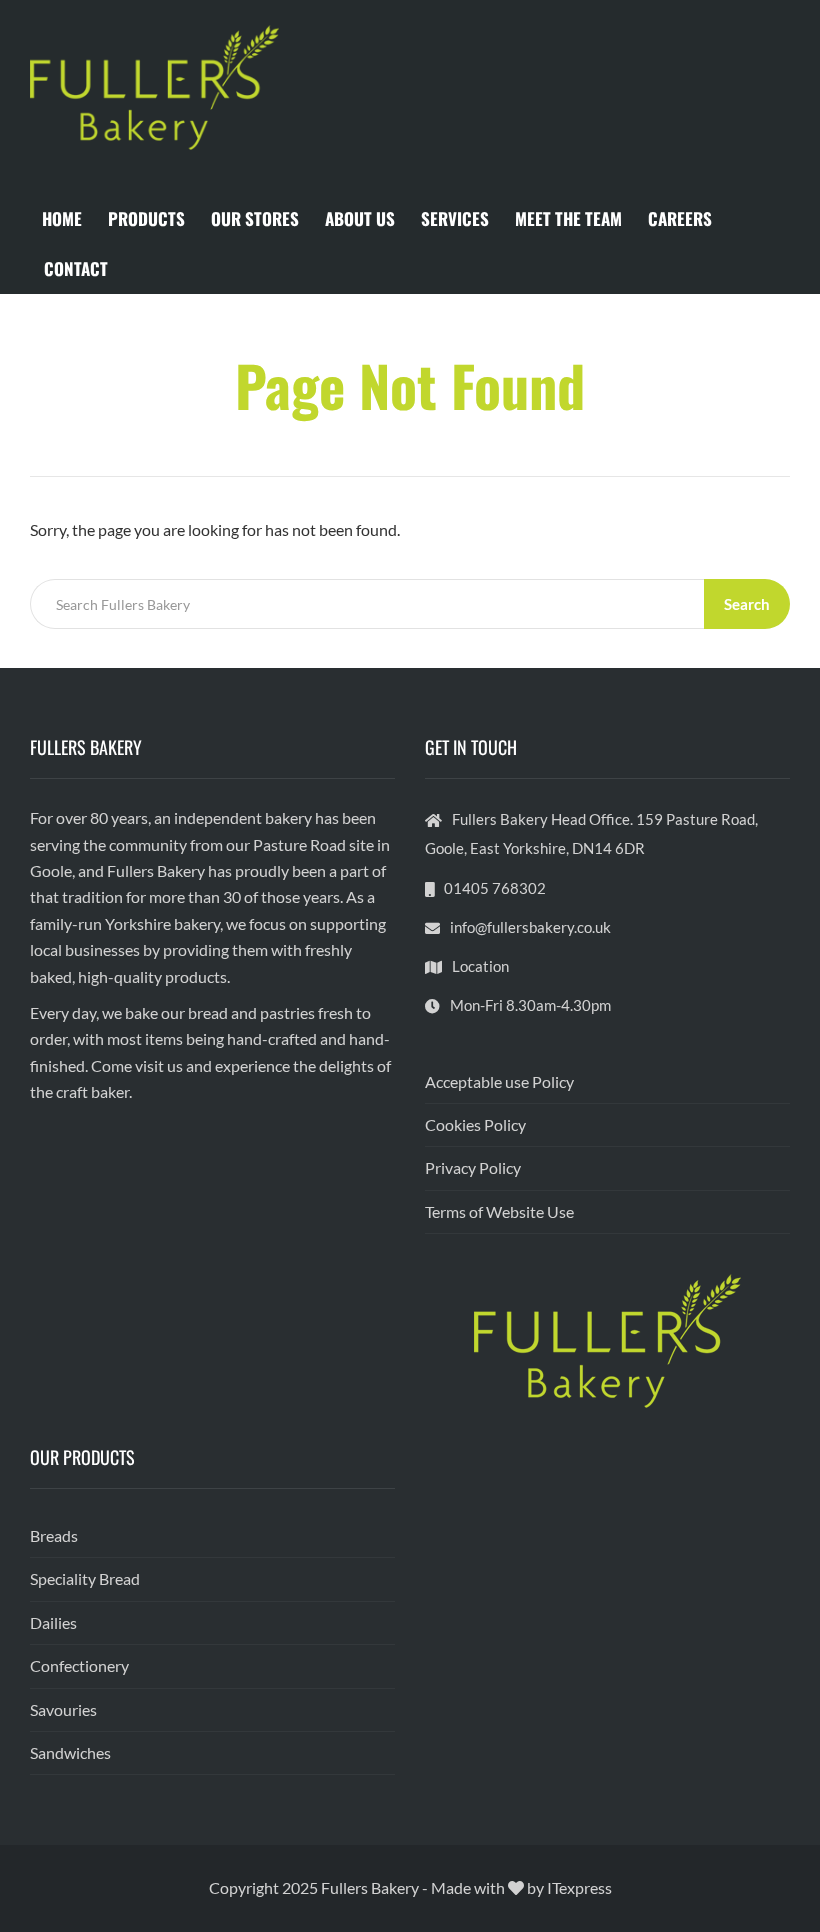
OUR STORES (255, 218)
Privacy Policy (473, 1167)
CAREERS (680, 218)
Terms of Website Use (499, 1211)
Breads (54, 1535)
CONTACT (76, 268)
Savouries (63, 1709)
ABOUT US (360, 218)
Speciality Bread (85, 1578)
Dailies (53, 1622)
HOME (62, 218)
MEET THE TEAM (568, 218)
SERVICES (455, 218)
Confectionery (79, 1665)
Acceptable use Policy (499, 1081)
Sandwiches (70, 1752)
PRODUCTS (146, 218)
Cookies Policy (475, 1124)
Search (747, 604)
